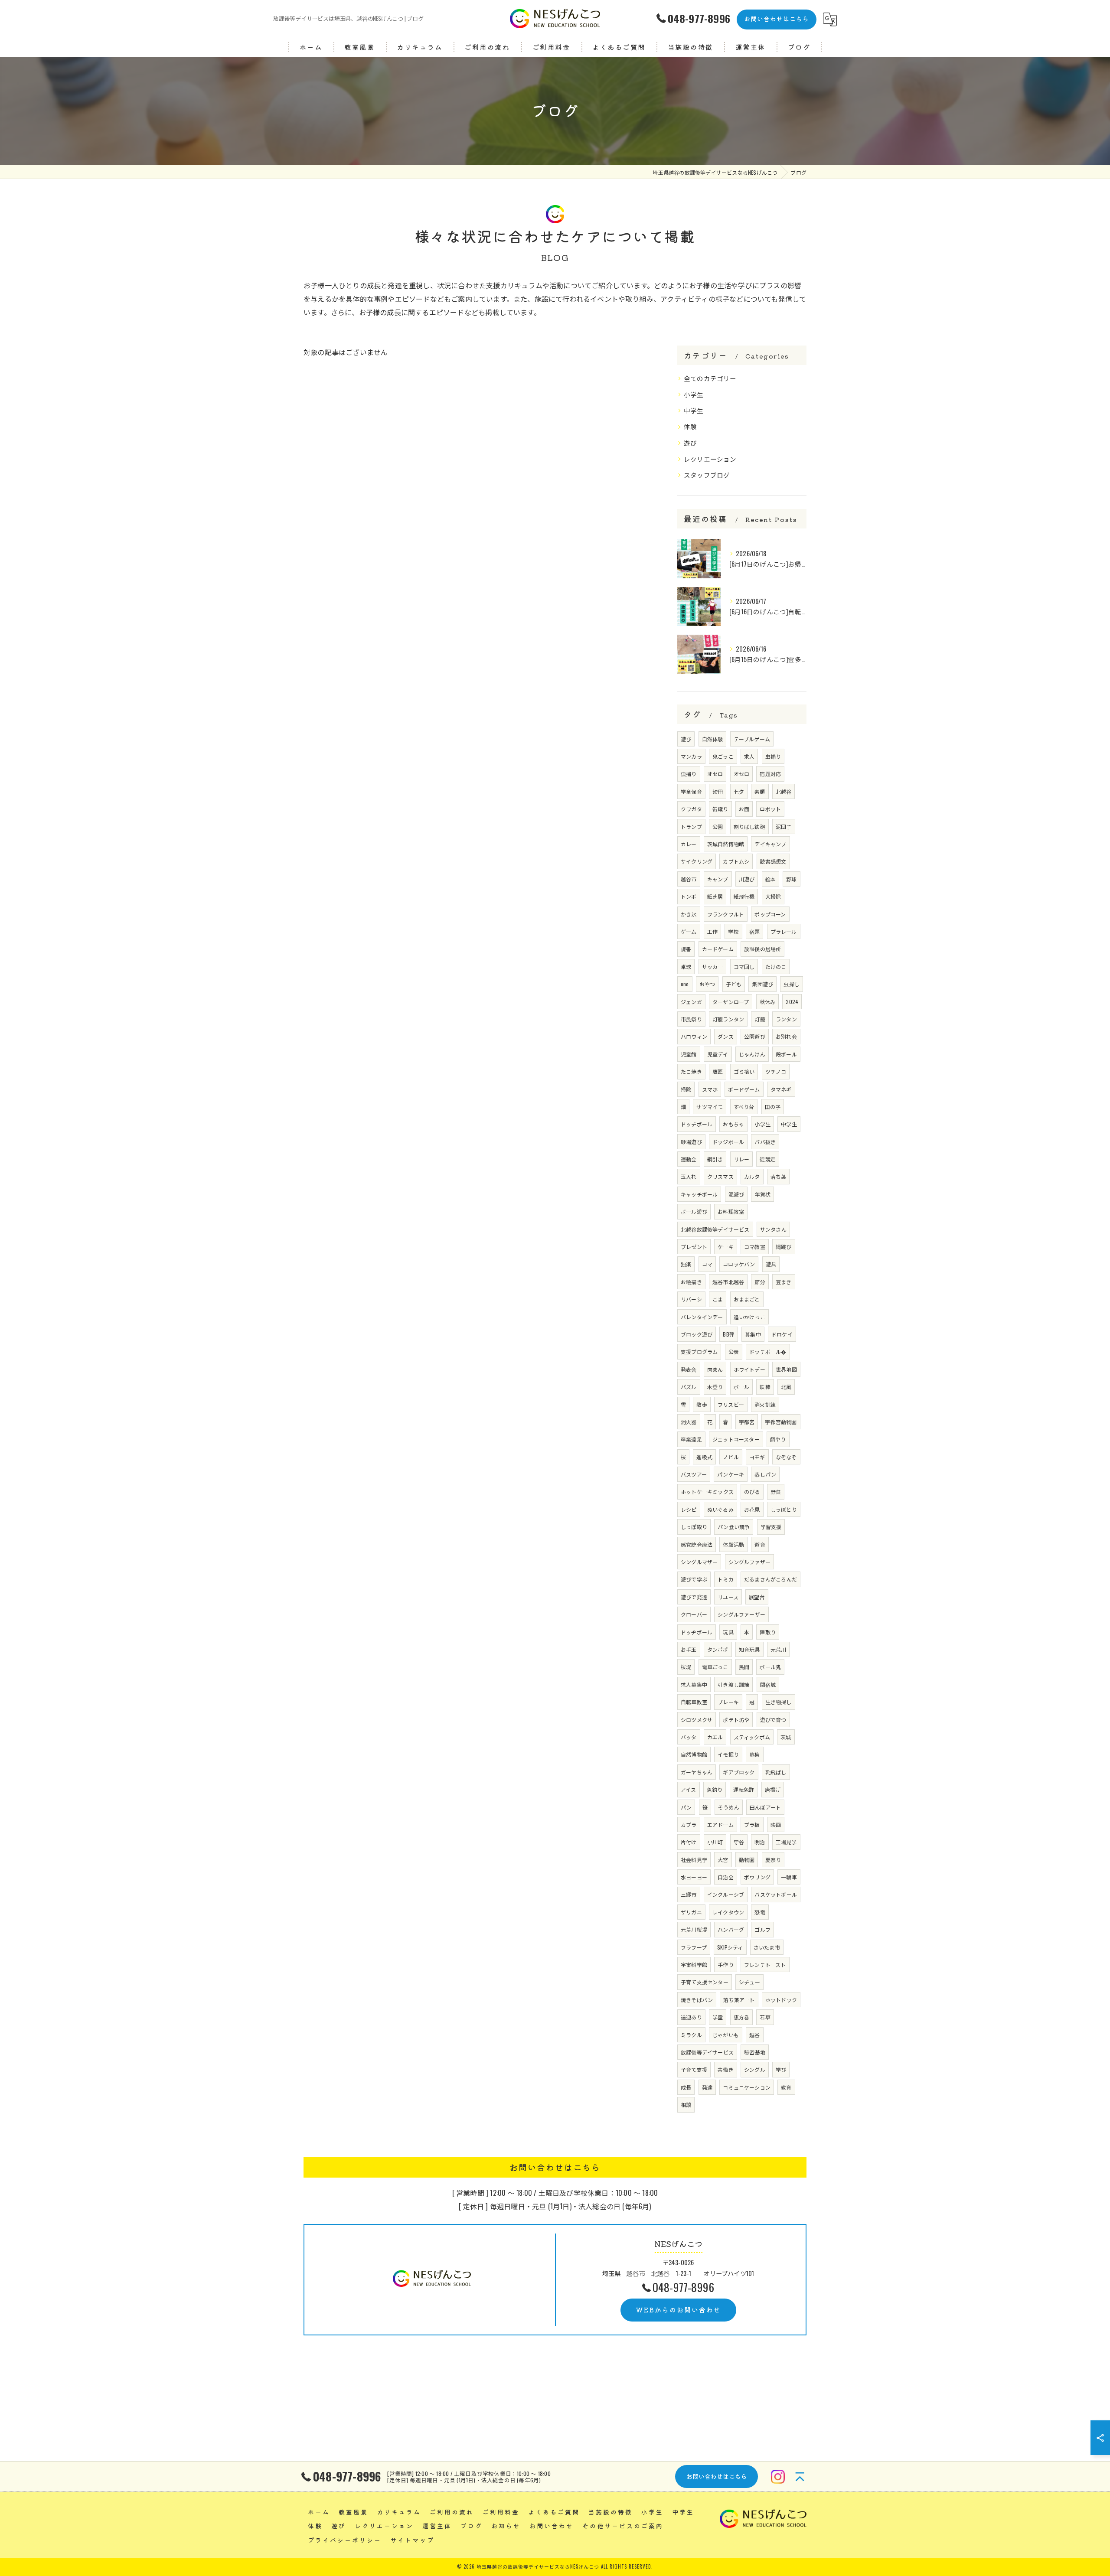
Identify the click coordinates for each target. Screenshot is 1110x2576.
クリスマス (720, 1176)
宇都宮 (747, 1422)
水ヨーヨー (694, 1877)
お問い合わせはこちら (777, 19)
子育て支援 (694, 2069)
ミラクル (691, 2035)
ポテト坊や (736, 1720)
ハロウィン (694, 1036)
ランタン (786, 1019)
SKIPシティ (730, 1947)
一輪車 (789, 1877)
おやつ (707, 984)
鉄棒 (765, 1387)
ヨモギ (757, 1457)
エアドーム (720, 1824)
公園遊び (755, 1036)
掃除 (686, 1089)
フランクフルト (726, 914)
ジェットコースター (736, 1439)
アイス (689, 1789)
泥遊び (736, 1194)
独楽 (686, 1264)
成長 (686, 2087)
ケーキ (726, 1247)
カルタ (752, 1176)
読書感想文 (773, 861)
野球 (791, 879)
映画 (776, 1824)
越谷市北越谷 (728, 1282)
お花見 (752, 1509)
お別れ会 (786, 1036)
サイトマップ (412, 2540)
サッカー (713, 967)
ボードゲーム (744, 1089)
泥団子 (784, 827)
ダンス (726, 1036)
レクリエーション (710, 459)
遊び (690, 443)
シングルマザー (699, 1562)
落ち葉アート (739, 2000)
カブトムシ (736, 861)
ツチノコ (776, 1071)
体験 (690, 426)
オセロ (715, 774)
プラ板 (752, 1824)
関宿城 (768, 1684)
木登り (715, 1387)
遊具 (771, 1264)
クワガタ (691, 809)
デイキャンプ (770, 844)
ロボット (770, 809)
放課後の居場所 (762, 949)
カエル (715, 1737)
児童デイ (718, 1054)
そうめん (729, 1807)
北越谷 (784, 791)
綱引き (715, 1159)
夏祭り (773, 1860)
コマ (707, 1264)
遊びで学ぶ (694, 1579)
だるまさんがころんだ (770, 1579)
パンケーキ (731, 1474)
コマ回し (744, 967)
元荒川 (779, 1649)
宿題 (754, 931)
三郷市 (689, 1894)
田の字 (773, 1107)
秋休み (768, 1002)
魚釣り (715, 1789)
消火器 (689, 1422)
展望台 (757, 1597)
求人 (749, 756)
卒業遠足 (691, 1439)
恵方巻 (742, 2017)
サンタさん (773, 1229)
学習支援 (771, 1527)
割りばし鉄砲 (749, 827)
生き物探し (779, 1702)
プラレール (784, 931)
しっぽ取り (694, 1527)
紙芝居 (715, 896)
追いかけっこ (749, 1317)
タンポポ (718, 1649)
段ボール (786, 1054)
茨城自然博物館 (726, 844)
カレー (689, 844)
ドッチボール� (768, 1352)
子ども (734, 984)
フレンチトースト (765, 1965)
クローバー (694, 1614)
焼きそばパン (697, 2000)
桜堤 (686, 1667)
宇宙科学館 (694, 1965)
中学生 (694, 410)
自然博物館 (694, 1754)
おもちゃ (733, 1124)
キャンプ (718, 879)
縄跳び (784, 1247)
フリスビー (731, 1404)
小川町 (715, 1842)
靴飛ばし (776, 1772)
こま (718, 1299)
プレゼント (694, 1247)
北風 (786, 1387)
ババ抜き (765, 1142)
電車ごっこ (715, 1667)
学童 (718, 2017)
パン (686, 1807)
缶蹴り (720, 809)
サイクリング (697, 861)
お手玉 (689, 1649)
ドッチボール (697, 1124)
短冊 (718, 791)
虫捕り (773, 756)
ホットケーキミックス (707, 1492)
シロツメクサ (697, 1720)
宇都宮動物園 (781, 1422)
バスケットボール (776, 1894)
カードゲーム (718, 949)
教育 (786, 2087)
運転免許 (744, 1789)
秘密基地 (755, 2052)
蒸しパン (765, 1474)
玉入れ (689, 1176)
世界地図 (786, 1369)
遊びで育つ (773, 1720)
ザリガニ (691, 1912)
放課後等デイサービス (707, 2052)
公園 (718, 827)
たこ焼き (691, 1071)
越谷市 (689, 879)
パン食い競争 (734, 1527)
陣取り (768, 1632)
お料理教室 (731, 1211)
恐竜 (760, 1912)
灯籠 (760, 1019)
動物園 (747, 1860)
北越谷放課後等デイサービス (715, 1229)
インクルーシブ (726, 1894)
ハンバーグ (731, 1929)
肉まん (715, 1369)
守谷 (739, 1842)
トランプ (691, 827)
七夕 (739, 791)
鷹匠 (718, 1071)
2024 (792, 1002)
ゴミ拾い (744, 1071)
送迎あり (691, 2017)
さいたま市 (767, 1947)
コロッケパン (739, 1264)
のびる (752, 1492)
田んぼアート (765, 1807)
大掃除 (773, 896)
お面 (744, 809)
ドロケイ (782, 1334)
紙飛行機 (744, 896)
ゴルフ (762, 1929)
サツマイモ (710, 1107)
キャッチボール (699, 1194)
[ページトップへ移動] (800, 2477)
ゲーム (689, 931)
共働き (726, 2069)
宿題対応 (770, 774)
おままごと (747, 1299)
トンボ (689, 896)
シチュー (749, 1982)
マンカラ (691, 756)
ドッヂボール (697, 1632)
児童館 (689, 1054)
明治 (760, 1842)
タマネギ (781, 1089)
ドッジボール (728, 1142)
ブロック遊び (697, 1334)
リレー (742, 1159)
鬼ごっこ (723, 756)
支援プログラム (699, 1352)
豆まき (784, 1282)
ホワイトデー (749, 1369)
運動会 (689, 1159)
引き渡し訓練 (733, 1684)
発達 (707, 2087)
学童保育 (691, 791)
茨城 (786, 1737)
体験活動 (733, 1544)
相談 (686, 2105)
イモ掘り (728, 1754)
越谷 (754, 2035)
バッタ (689, 1737)
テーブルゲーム (752, 739)
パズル (689, 1387)
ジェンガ (691, 1002)
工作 (712, 931)
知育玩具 (749, 1649)
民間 (744, 1667)
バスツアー (694, 1474)
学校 (733, 931)
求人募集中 (694, 1684)
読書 (686, 949)
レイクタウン (728, 1912)
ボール (742, 1387)
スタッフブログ (707, 475)
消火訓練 (765, 1404)
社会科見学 (694, 1860)
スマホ (710, 1089)
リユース (728, 1597)
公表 (734, 1352)
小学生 (694, 394)
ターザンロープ (731, 1002)
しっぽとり (784, 1509)
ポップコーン (770, 914)
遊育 (760, 1544)
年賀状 (762, 1194)
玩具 (728, 1632)
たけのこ (776, 967)
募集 (754, 1754)
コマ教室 (755, 1247)
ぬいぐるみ (720, 1509)
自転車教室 (694, 1702)
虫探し (792, 984)
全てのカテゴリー (710, 378)
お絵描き (691, 1282)
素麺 (760, 791)
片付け (689, 1842)
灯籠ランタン (728, 1019)
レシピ (689, 1509)
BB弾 (729, 1334)
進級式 (704, 1457)
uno (685, 984)
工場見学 (786, 1842)
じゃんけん (752, 1054)
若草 (765, 2017)
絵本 (770, 879)
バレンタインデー (702, 1317)
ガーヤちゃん (697, 1772)
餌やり (778, 1439)
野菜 (776, 1492)
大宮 (723, 1860)
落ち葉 (779, 1176)
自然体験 (713, 739)
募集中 (753, 1334)
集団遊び (762, 984)
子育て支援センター (705, 1982)
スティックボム (752, 1737)
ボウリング (757, 1877)
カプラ (689, 1824)
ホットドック (781, 2000)
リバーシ (691, 1299)
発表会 (689, 1369)
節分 (760, 1282)
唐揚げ (773, 1789)
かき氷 (689, 914)
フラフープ (694, 1947)
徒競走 (768, 1159)
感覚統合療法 (697, 1544)
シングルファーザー (741, 1614)
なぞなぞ (786, 1457)
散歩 (702, 1404)
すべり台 (744, 1107)
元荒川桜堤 (694, 1929)
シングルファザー (750, 1562)
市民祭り (691, 1019)
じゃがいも (726, 2035)
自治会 (726, 1877)
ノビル (731, 1457)
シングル (755, 2069)
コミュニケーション (747, 2087)
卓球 (686, 967)
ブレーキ (728, 1702)
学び (781, 2069)
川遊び (747, 879)
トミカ (726, 1579)
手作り (726, 1965)
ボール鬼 (770, 1667)
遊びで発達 (694, 1597)
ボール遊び (694, 1211)
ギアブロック (739, 1772)
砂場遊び (691, 1142)
